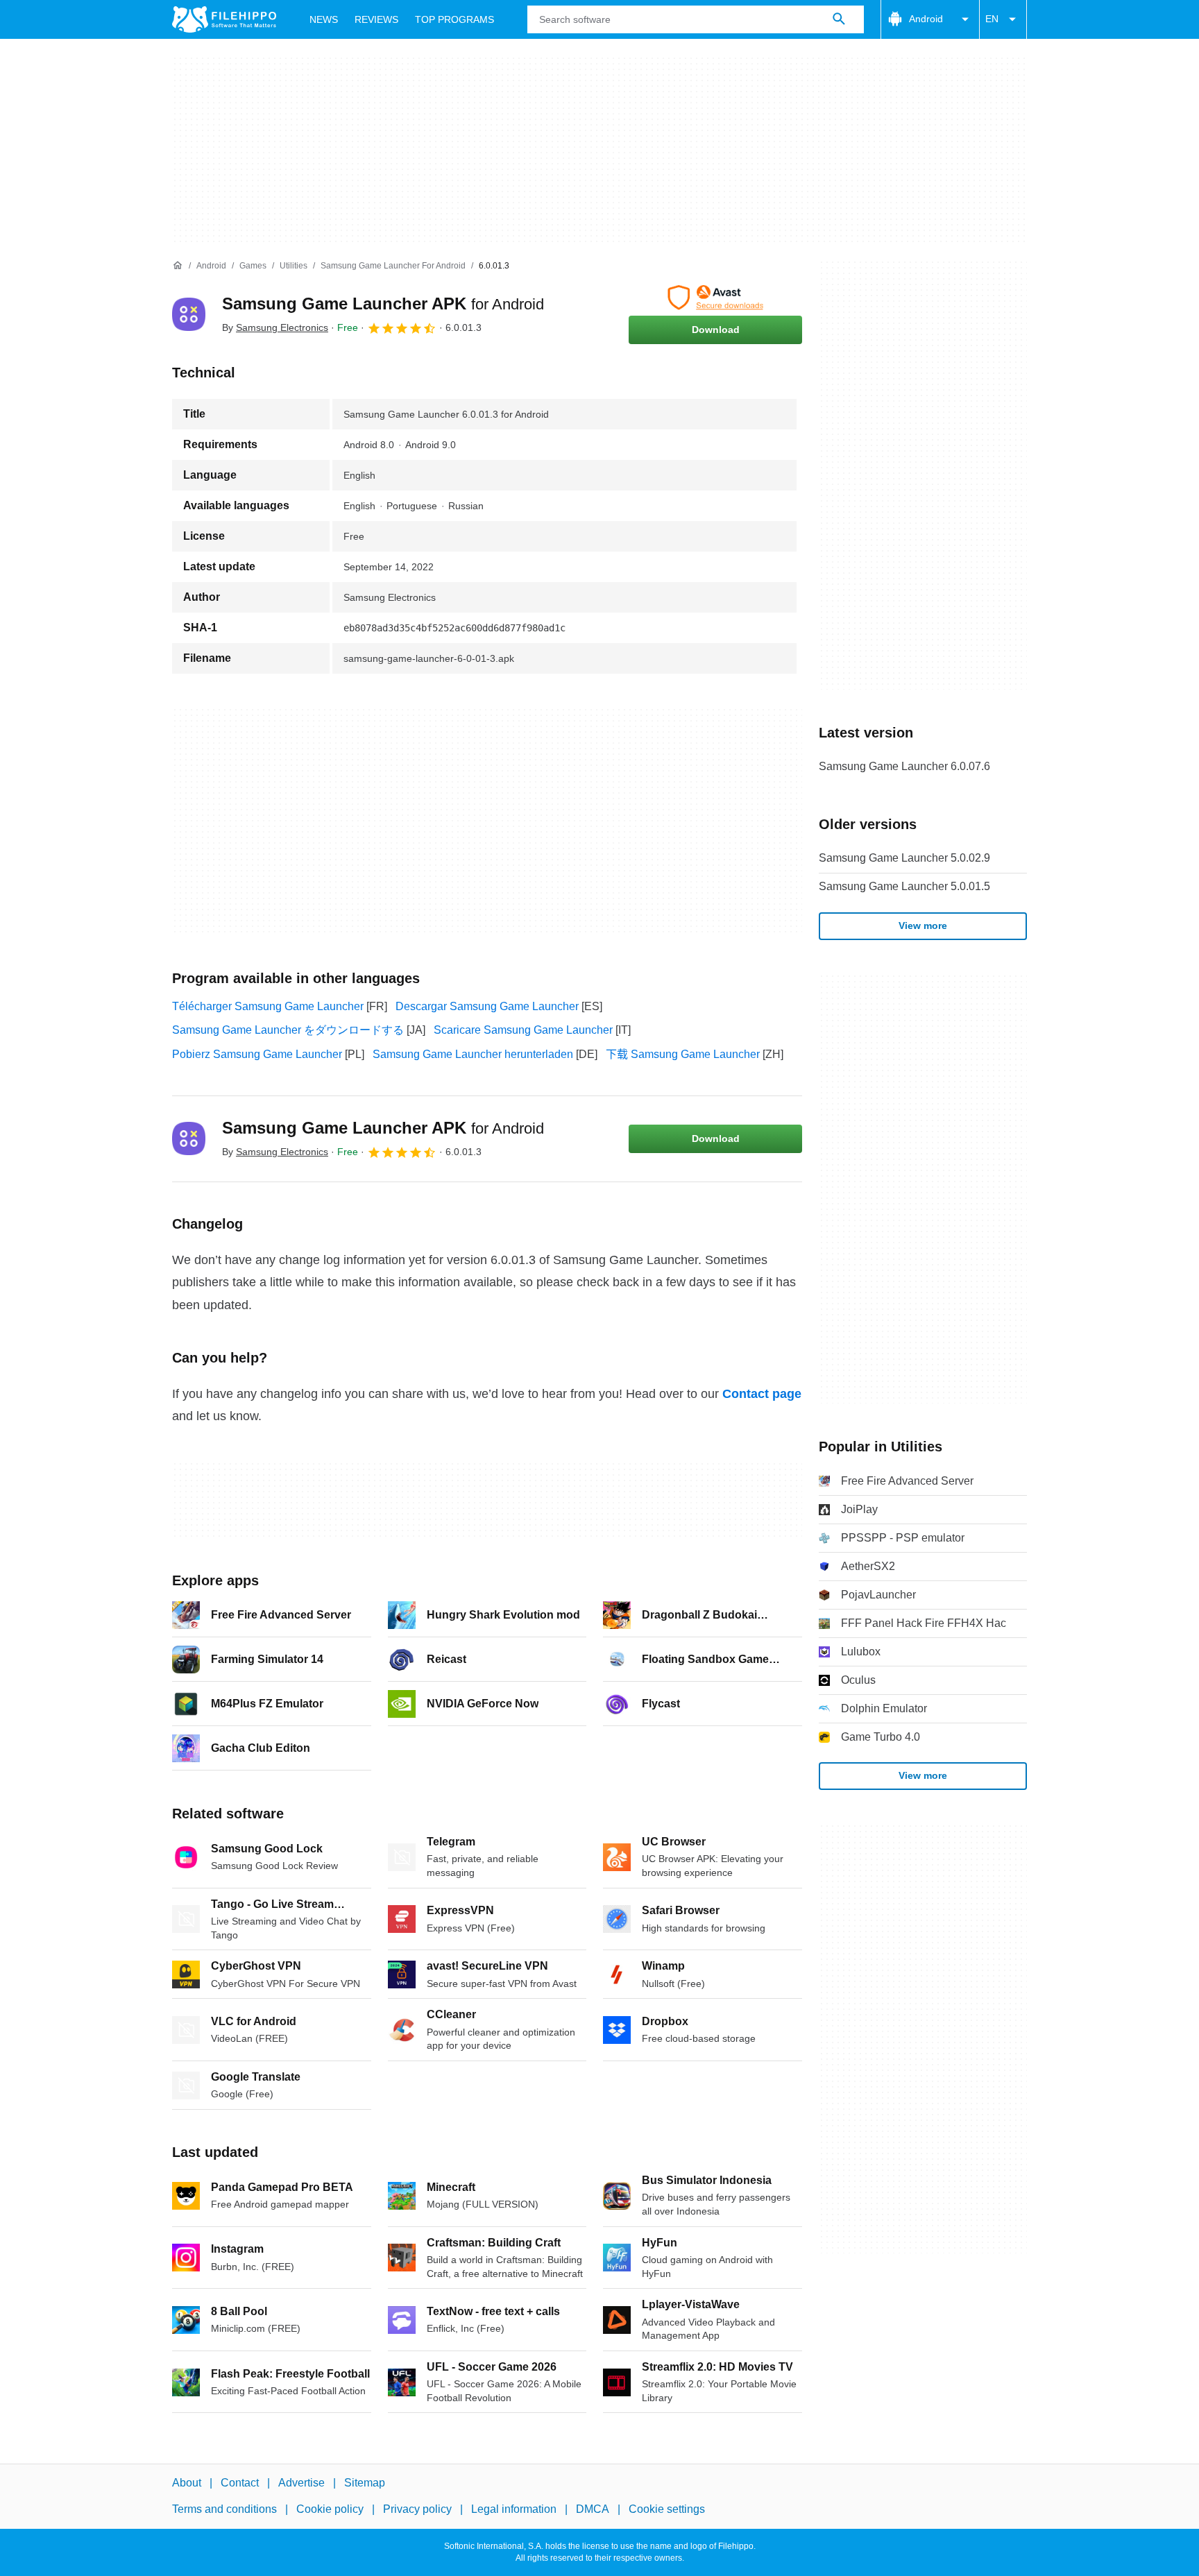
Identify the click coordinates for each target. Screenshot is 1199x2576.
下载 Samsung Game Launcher (683, 1054)
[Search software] (839, 19)
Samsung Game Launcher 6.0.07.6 (904, 766)
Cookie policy (330, 2509)
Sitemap (365, 2483)
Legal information (514, 2509)
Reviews (376, 19)
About (187, 2483)
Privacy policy (417, 2509)
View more (923, 926)
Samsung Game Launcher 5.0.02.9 (904, 858)
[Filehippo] (224, 19)
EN (992, 19)
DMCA (593, 2509)
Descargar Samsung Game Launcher (487, 1006)
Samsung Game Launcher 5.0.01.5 (904, 886)
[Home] (178, 266)
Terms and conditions (224, 2509)
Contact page (762, 1394)
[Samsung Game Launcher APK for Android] (189, 314)
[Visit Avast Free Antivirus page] (715, 298)
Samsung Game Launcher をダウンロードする (288, 1030)
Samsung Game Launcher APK (383, 304)
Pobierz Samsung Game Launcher (257, 1054)
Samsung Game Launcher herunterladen (473, 1054)
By (275, 327)
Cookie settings (667, 2509)
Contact (240, 2483)
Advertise (301, 2483)
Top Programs (454, 19)
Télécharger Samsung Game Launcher (268, 1006)
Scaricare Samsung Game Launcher (523, 1030)
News (324, 19)
